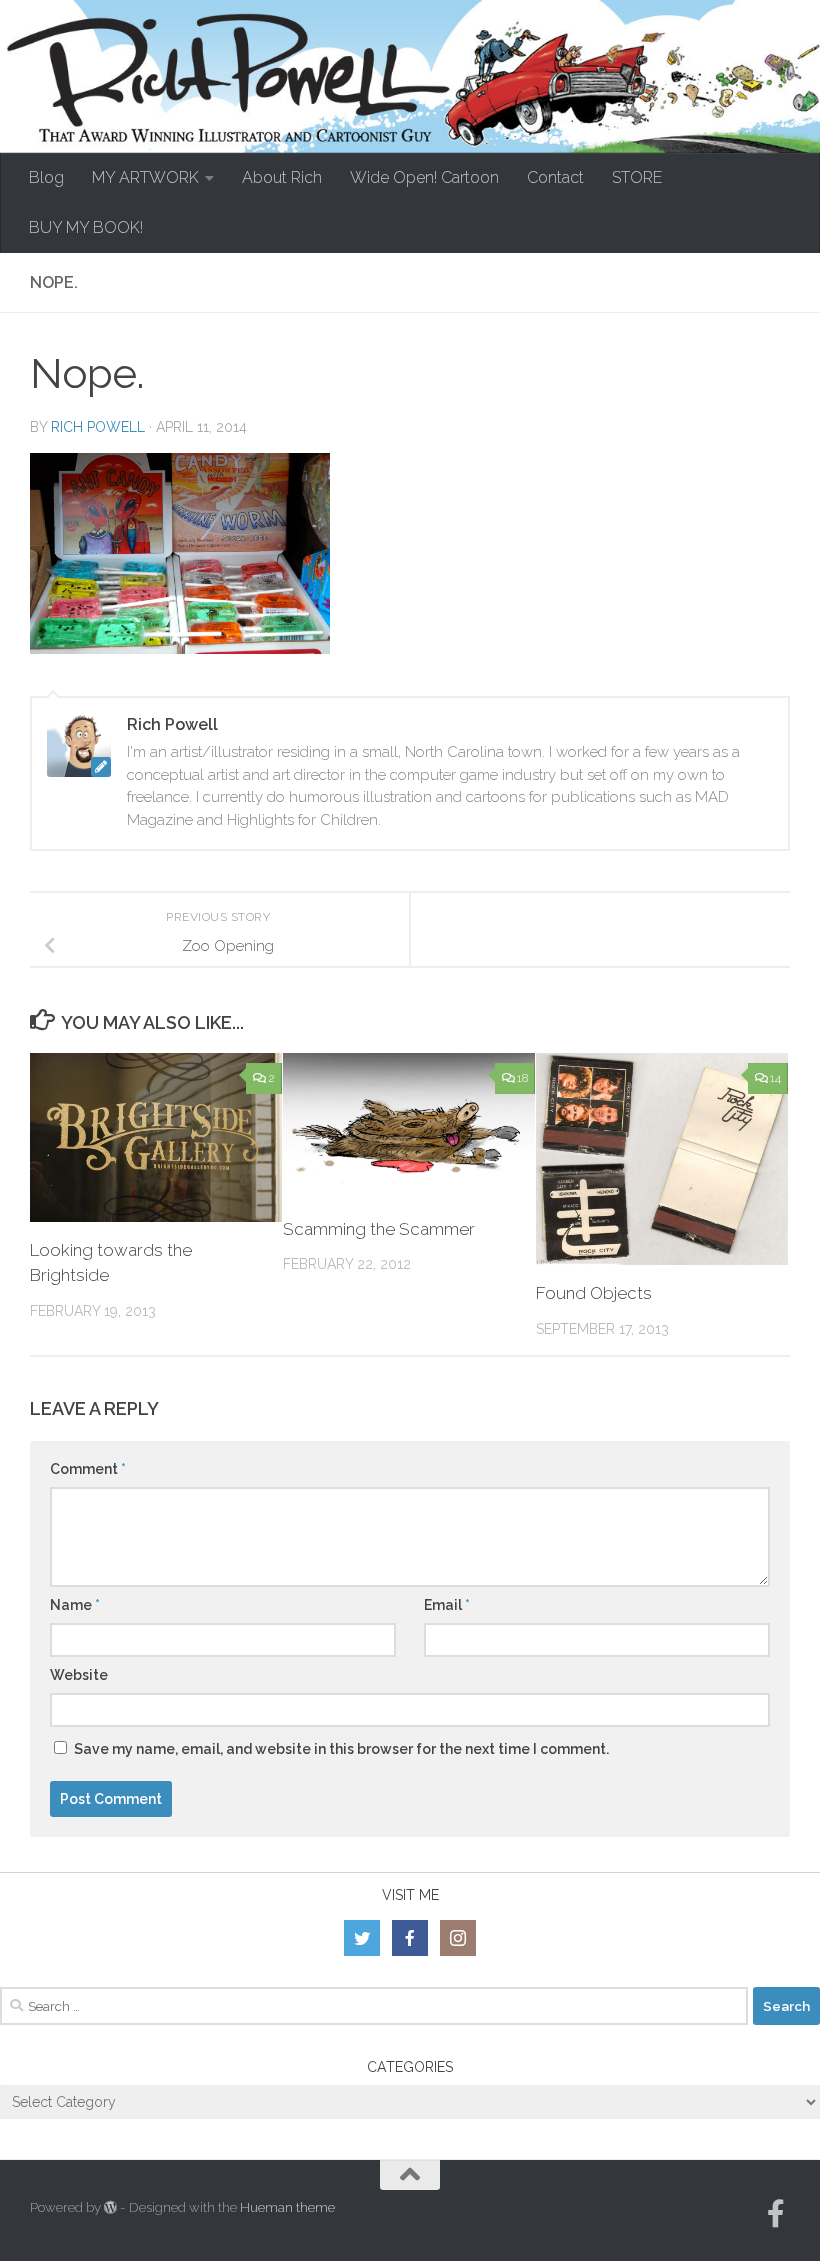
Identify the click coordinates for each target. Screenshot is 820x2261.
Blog (46, 177)
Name (75, 1605)
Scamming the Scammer (379, 1229)
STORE (637, 177)
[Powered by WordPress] (110, 2207)
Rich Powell (98, 427)
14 (775, 1078)
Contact (555, 177)
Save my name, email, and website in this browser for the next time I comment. (341, 1749)
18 (522, 1078)
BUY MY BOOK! (86, 227)
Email (447, 1605)
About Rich (282, 177)
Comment (88, 1469)
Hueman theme (287, 2207)
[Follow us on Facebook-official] (776, 2214)
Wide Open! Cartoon (424, 177)
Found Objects (594, 1293)
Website (79, 1675)
